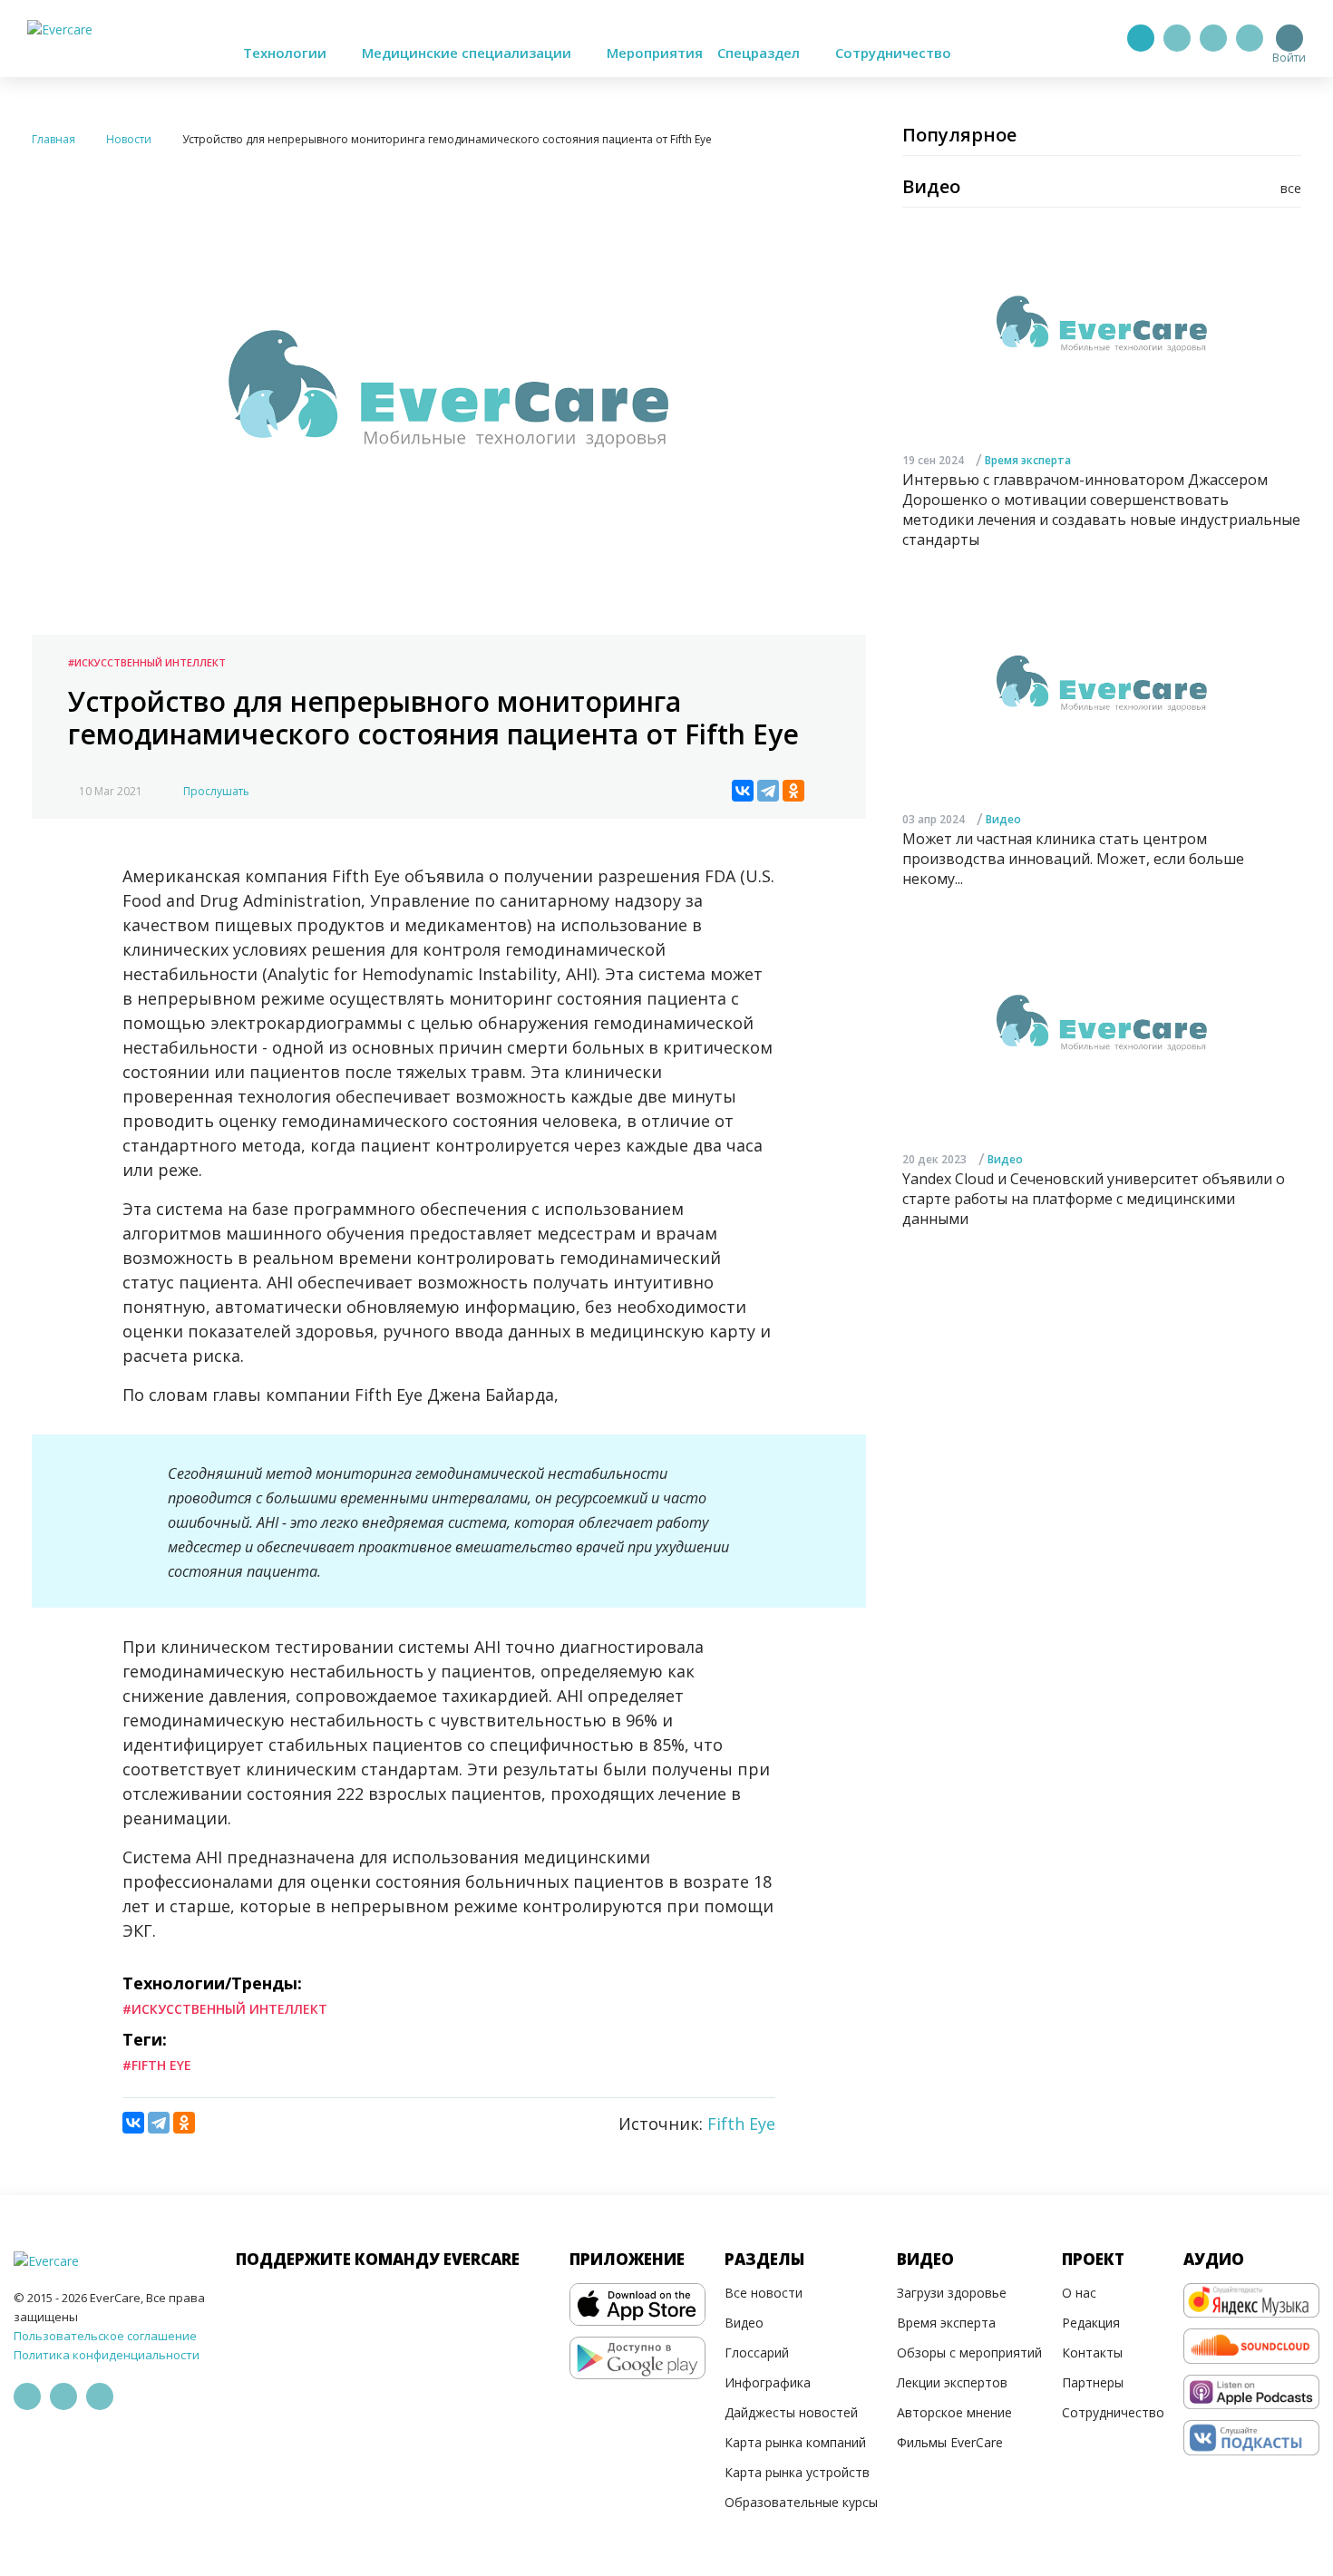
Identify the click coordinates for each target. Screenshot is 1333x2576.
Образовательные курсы (801, 2502)
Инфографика (768, 2382)
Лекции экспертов (952, 2382)
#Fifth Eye (157, 2065)
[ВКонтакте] (743, 791)
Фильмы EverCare (950, 2442)
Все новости (764, 2293)
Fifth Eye (741, 2124)
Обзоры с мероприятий (969, 2352)
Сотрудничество (893, 53)
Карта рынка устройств (797, 2472)
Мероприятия (655, 53)
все (1291, 188)
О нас (1079, 2293)
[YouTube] (1250, 38)
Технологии (287, 53)
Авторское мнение (954, 2412)
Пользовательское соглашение (105, 2336)
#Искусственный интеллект (147, 662)
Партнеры (1093, 2382)
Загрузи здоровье (952, 2293)
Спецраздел (760, 53)
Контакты (1092, 2352)
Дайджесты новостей (791, 2412)
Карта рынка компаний (795, 2442)
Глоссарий (757, 2352)
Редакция (1091, 2323)
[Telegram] (1177, 38)
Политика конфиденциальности (107, 2355)
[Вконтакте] (1213, 38)
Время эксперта (1028, 460)
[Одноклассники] (793, 791)
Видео (1003, 820)
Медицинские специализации (468, 53)
